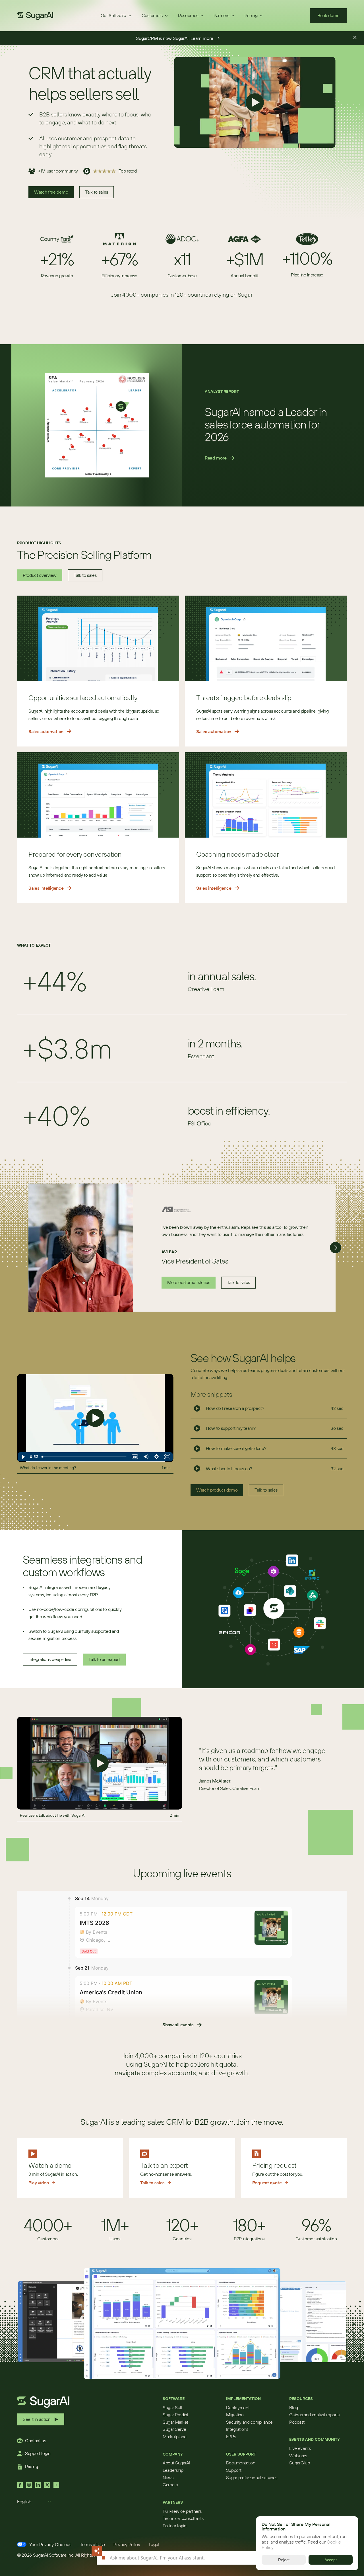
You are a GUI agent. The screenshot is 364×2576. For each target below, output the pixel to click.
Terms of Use (92, 2544)
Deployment (238, 2407)
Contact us (36, 2440)
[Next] (336, 1248)
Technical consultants (183, 2518)
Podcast (297, 2422)
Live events (300, 2448)
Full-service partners (182, 2511)
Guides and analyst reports (314, 2415)
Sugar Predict (175, 2415)
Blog (294, 2407)
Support (234, 2470)
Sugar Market (175, 2422)
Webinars (298, 2456)
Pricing (32, 2466)
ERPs (231, 2436)
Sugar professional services (252, 2477)
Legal (154, 2544)
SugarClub (299, 2463)
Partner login (175, 2526)
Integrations (237, 2429)
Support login (38, 2453)
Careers (170, 2485)
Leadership (173, 2470)
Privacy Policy (127, 2544)
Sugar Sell (172, 2407)
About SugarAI (176, 2463)
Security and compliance (249, 2422)
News (168, 2477)
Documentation (241, 2463)
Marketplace (174, 2436)
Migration (235, 2415)
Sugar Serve (174, 2429)
